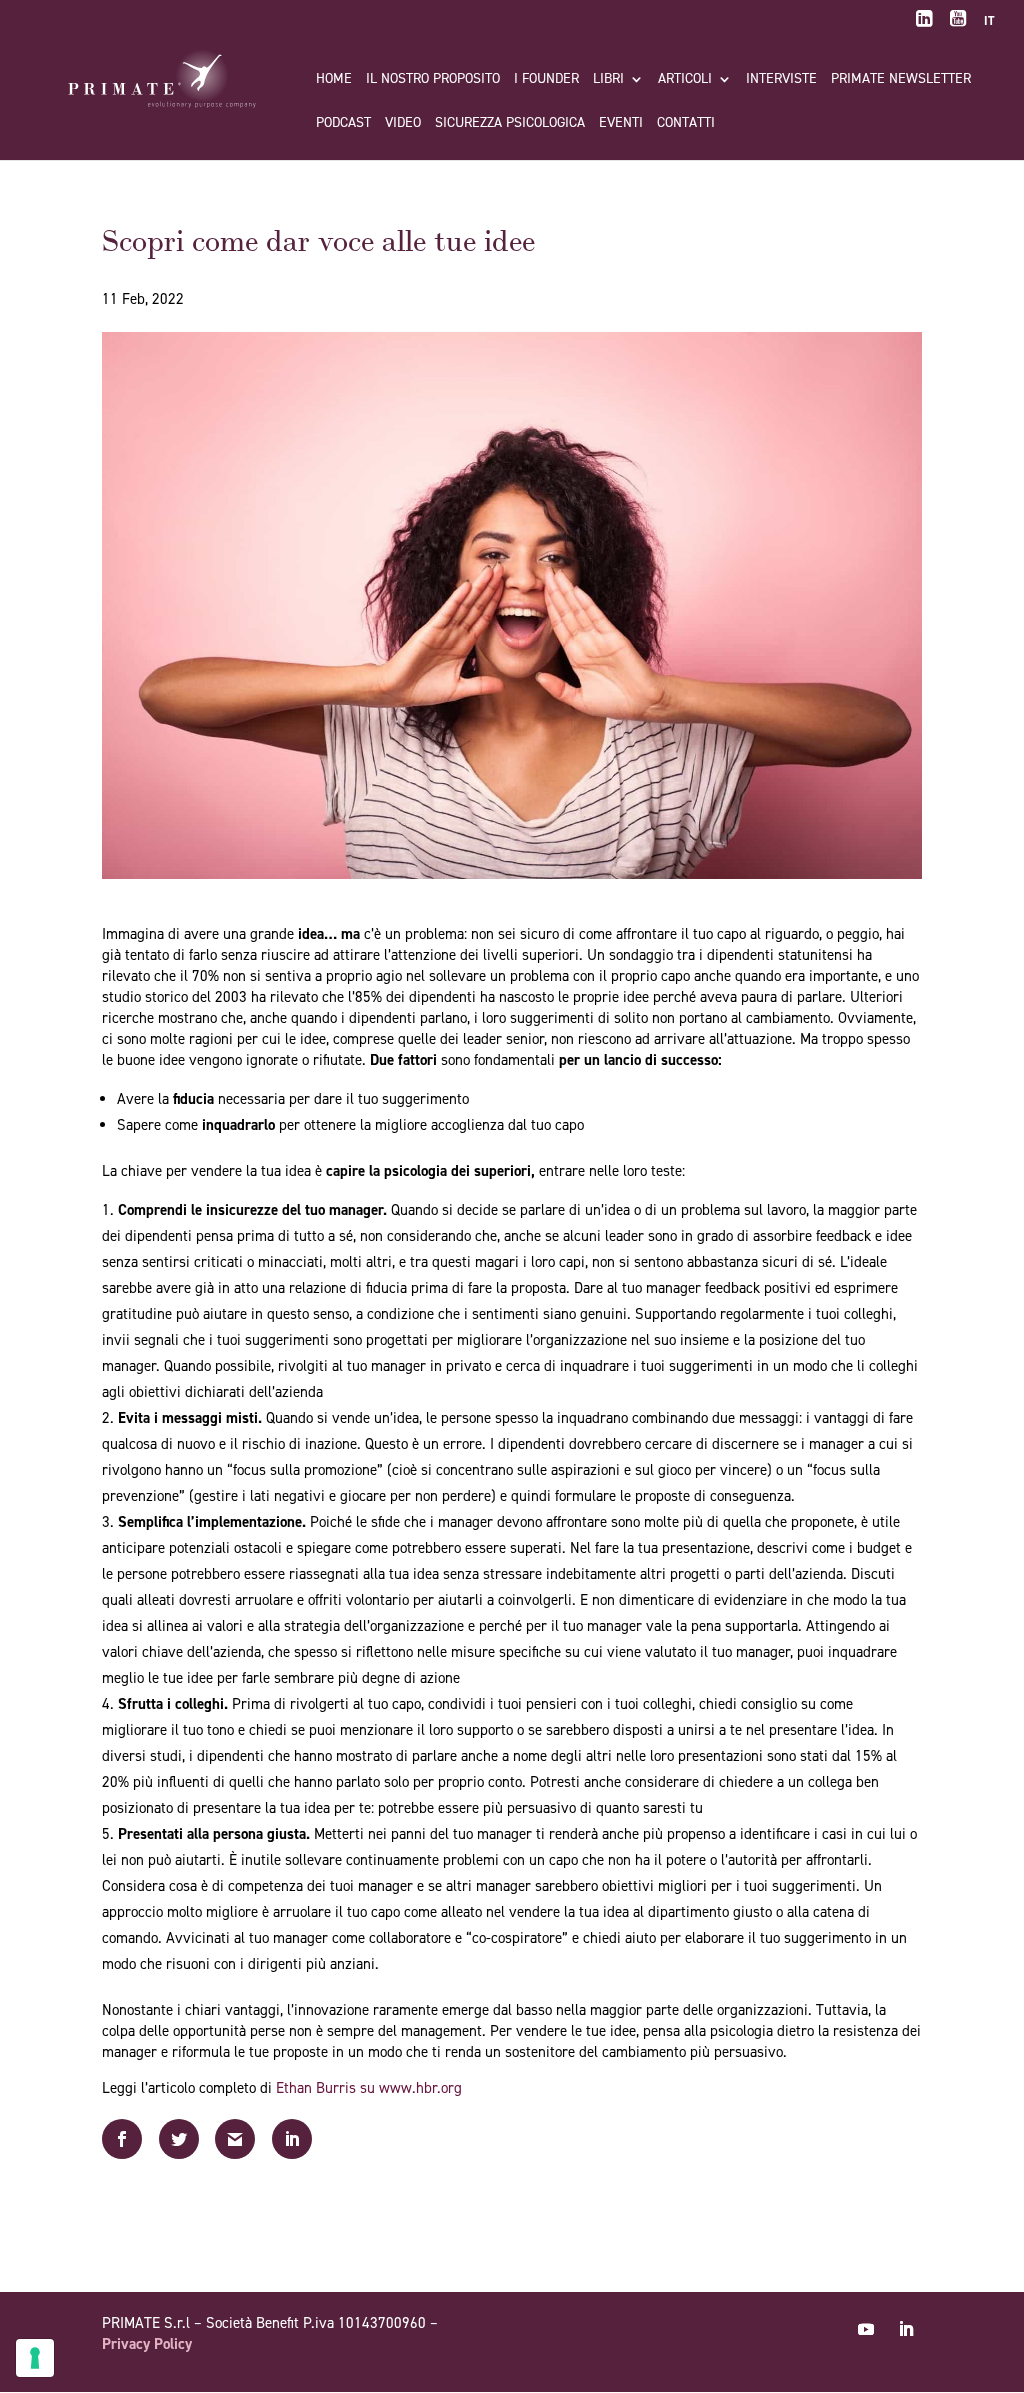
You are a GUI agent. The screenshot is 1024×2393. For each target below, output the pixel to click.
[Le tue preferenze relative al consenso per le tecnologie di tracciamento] (35, 2358)
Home (334, 80)
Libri (608, 80)
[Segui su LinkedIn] (906, 2329)
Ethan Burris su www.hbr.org (369, 2088)
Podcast (343, 124)
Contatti (686, 124)
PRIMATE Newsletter (901, 80)
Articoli (685, 80)
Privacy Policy (147, 2344)
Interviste (781, 80)
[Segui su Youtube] (866, 2329)
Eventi (621, 124)
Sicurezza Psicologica (510, 124)
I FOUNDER (546, 80)
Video (403, 124)
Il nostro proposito (433, 80)
